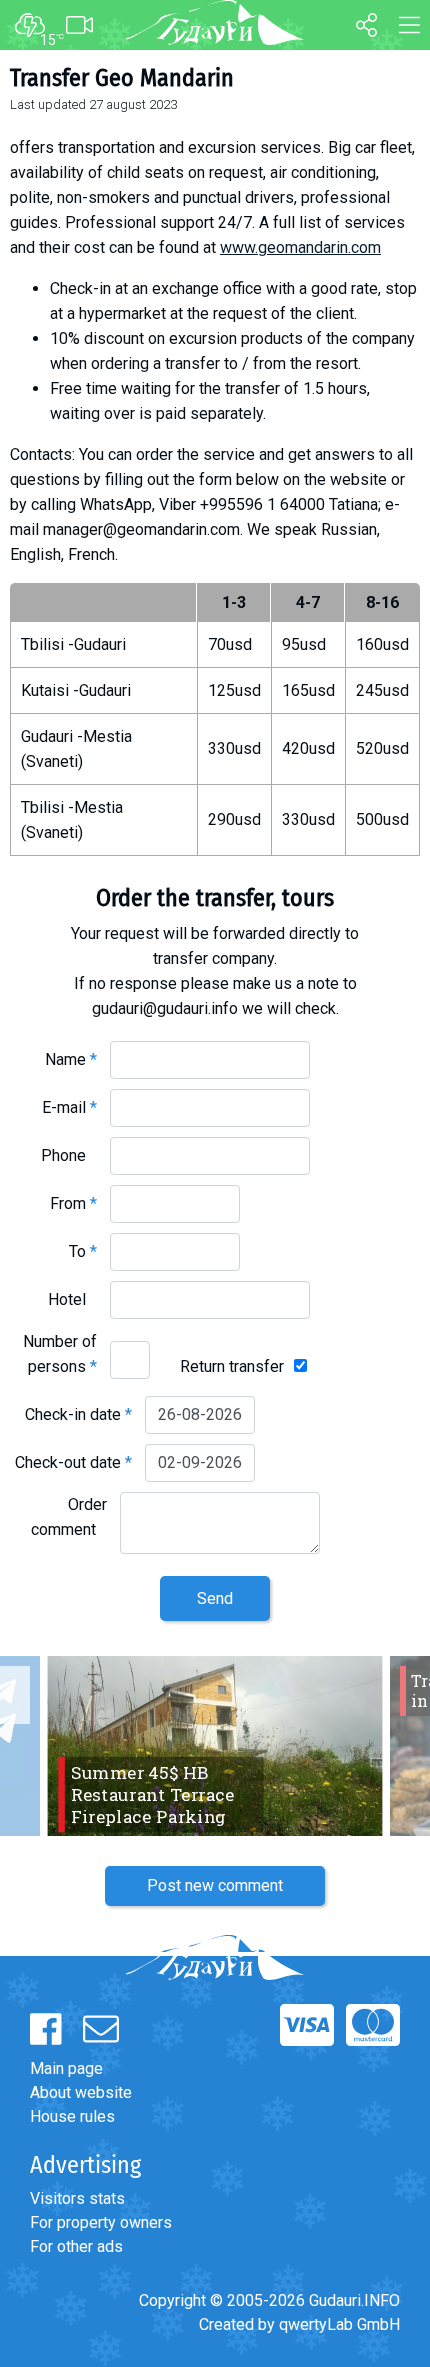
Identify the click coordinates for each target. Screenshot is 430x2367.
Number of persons (60, 1354)
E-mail (69, 1107)
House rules (72, 2116)
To (83, 1251)
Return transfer (232, 1366)
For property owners (101, 2222)
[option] (215, 1746)
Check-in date (78, 1414)
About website (81, 2092)
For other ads (76, 2246)
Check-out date (73, 1462)
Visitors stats (77, 2198)
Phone (69, 1155)
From (73, 1203)
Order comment (69, 1517)
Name (71, 1059)
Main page (66, 2068)
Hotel (72, 1299)
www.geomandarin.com (300, 247)
